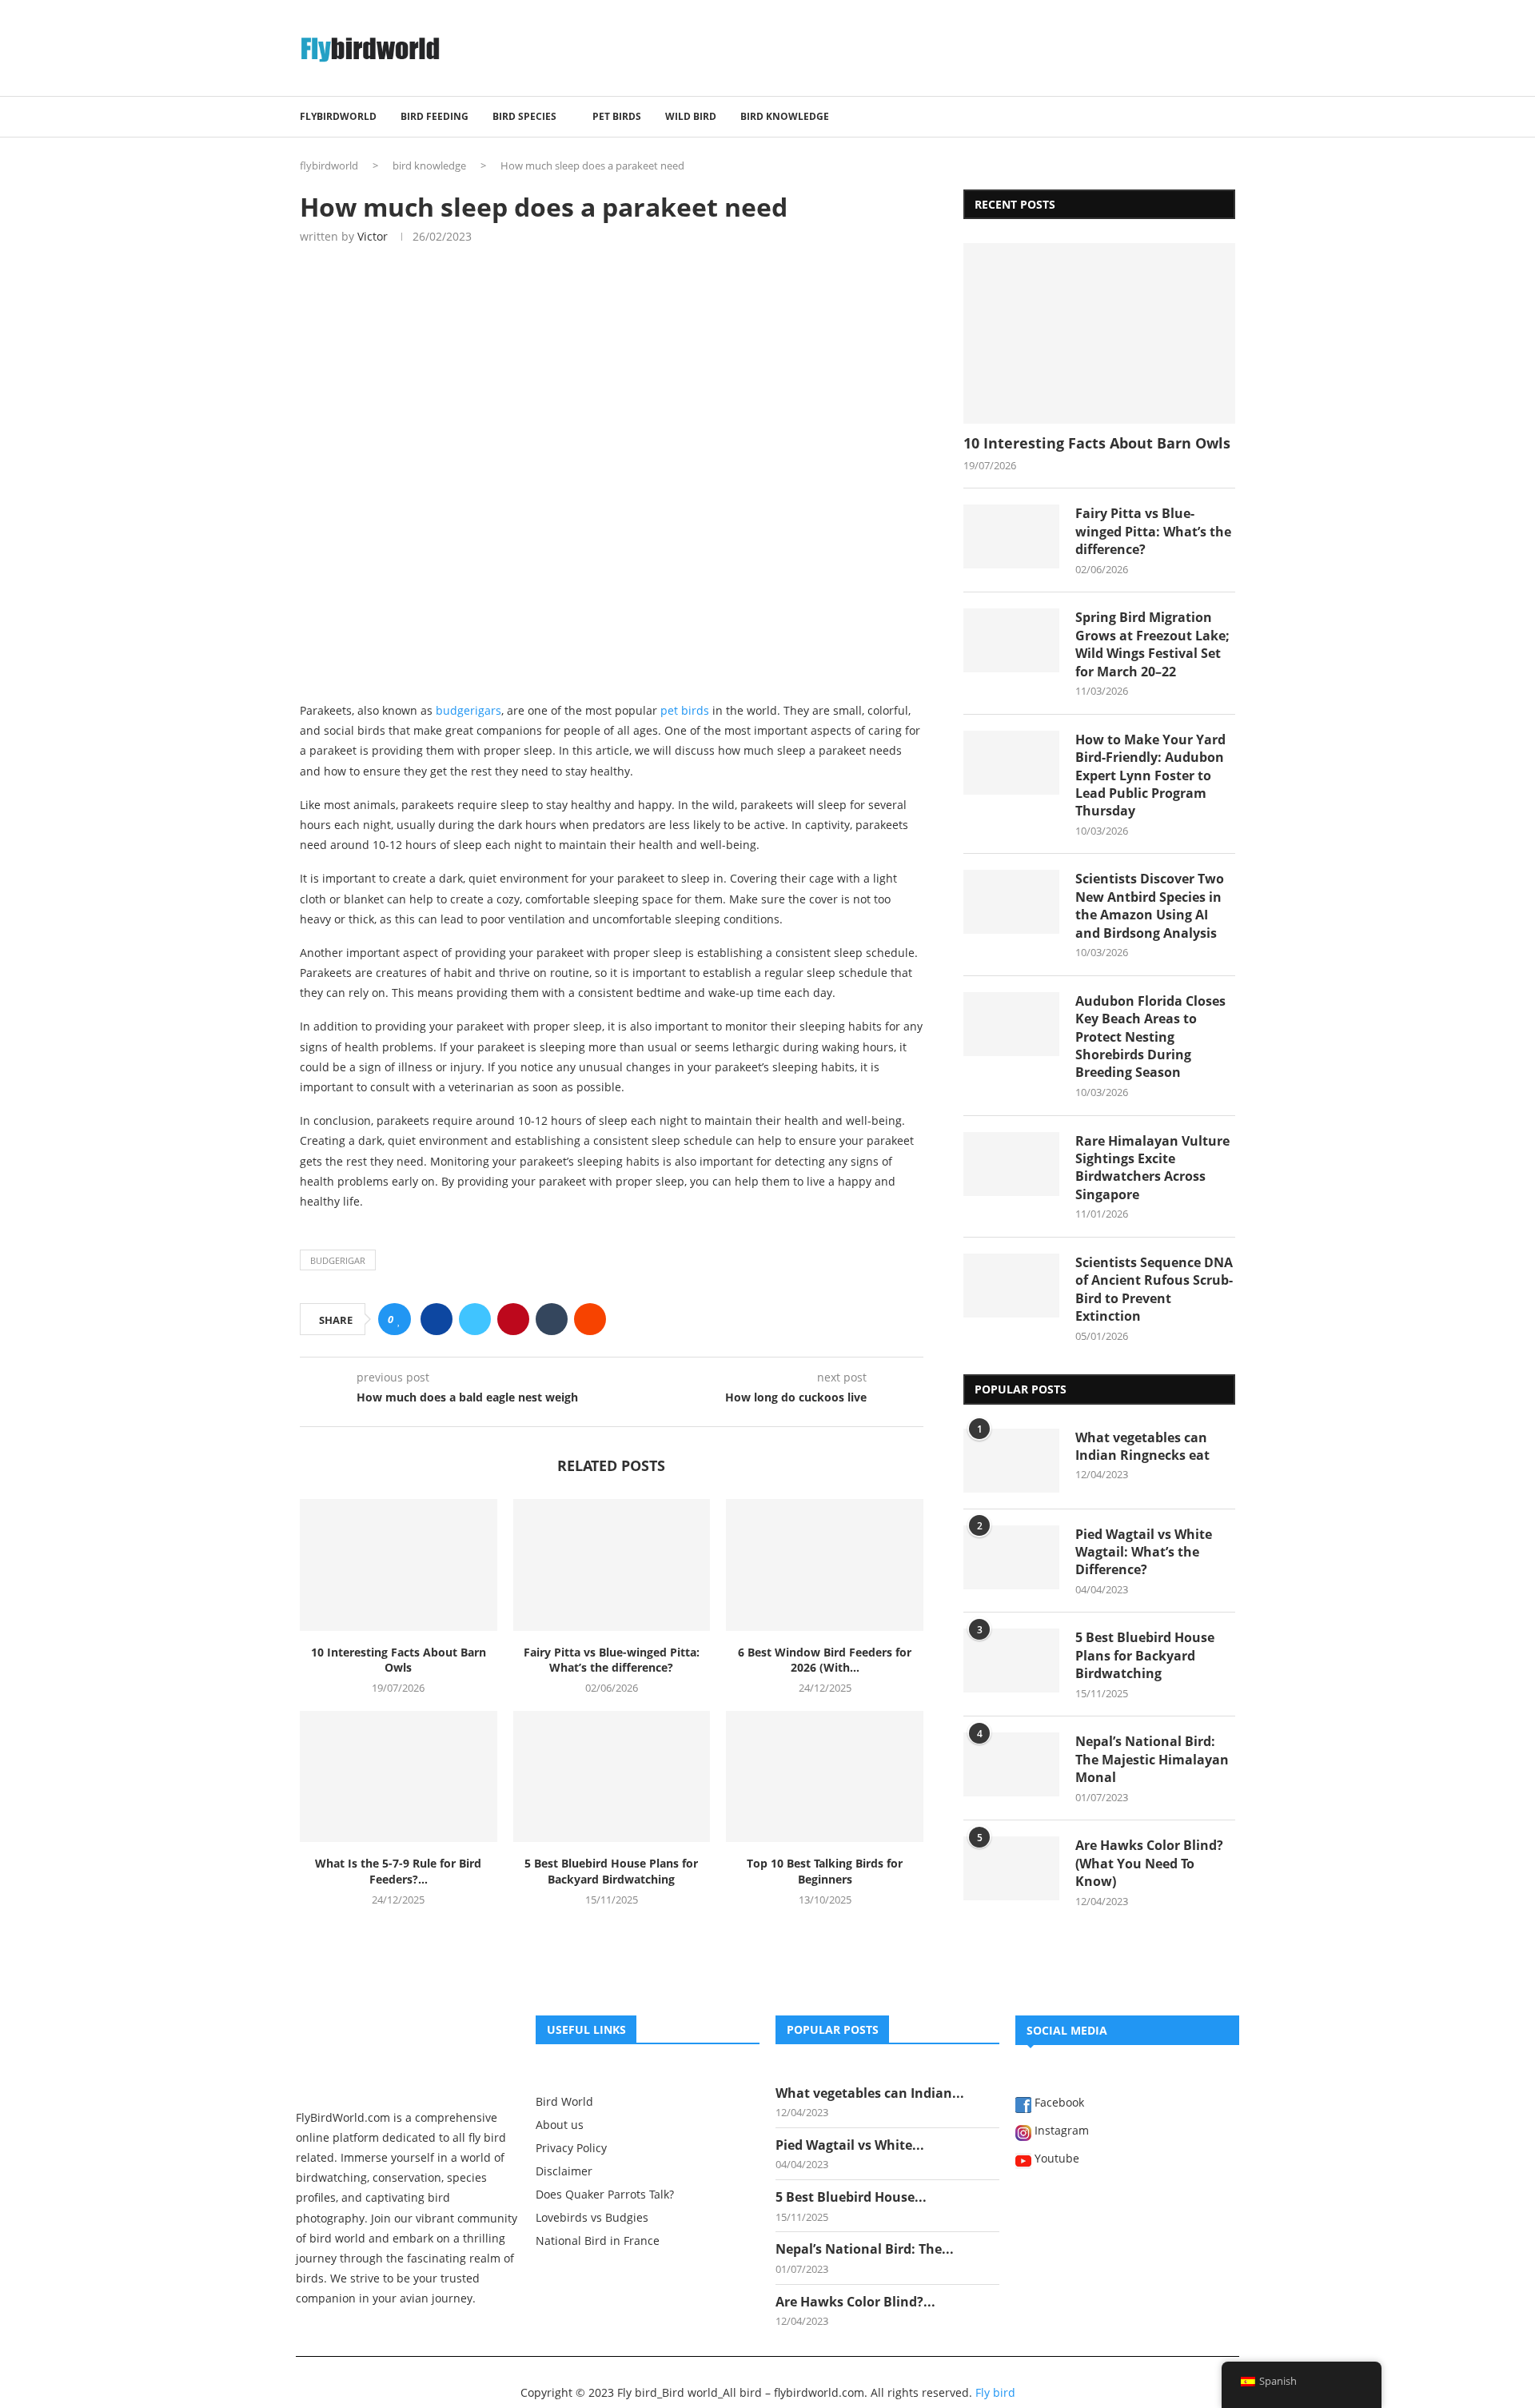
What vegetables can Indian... (870, 2093)
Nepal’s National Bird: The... (865, 2249)
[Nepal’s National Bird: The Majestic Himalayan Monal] (1011, 1764)
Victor (373, 236)
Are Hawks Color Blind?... (855, 2302)
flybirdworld (329, 165)
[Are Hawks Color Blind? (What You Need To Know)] (1011, 1868)
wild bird (691, 116)
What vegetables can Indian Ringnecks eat (1142, 1446)
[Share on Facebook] (437, 1319)
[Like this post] (399, 1320)
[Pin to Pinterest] (513, 1319)
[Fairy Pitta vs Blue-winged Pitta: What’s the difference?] (612, 1565)
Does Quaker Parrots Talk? (605, 2195)
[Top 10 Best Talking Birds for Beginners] (825, 1776)
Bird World (564, 2102)
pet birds (617, 116)
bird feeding (435, 116)
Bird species (524, 116)
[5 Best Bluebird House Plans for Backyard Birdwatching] (612, 1776)
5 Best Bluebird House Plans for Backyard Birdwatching (611, 1871)
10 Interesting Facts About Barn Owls (399, 1660)
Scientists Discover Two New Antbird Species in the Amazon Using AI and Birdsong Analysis (1150, 905)
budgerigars (468, 710)
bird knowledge (785, 116)
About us (560, 2125)
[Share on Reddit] (590, 1319)
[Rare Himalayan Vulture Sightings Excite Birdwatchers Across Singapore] (1011, 1164)
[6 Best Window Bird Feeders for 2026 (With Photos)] (825, 1565)
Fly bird (995, 2392)
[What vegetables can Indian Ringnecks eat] (1011, 1461)
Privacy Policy (571, 2148)
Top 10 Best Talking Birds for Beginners (825, 1871)
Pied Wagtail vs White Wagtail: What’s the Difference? (1144, 1552)
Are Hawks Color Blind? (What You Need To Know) (1149, 1863)
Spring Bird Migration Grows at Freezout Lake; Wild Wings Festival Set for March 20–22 (1152, 644)
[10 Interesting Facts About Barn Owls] (399, 1565)
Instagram (1060, 2131)
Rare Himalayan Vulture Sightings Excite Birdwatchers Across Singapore (1152, 1168)
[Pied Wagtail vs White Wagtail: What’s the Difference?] (1011, 1557)
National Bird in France (598, 2241)
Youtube (1055, 2159)
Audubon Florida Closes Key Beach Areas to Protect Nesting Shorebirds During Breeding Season (1150, 1037)
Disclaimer (564, 2171)
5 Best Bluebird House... (851, 2197)
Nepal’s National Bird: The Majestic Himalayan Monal (1152, 1759)
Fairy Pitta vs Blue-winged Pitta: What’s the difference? (612, 1660)
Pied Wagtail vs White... (850, 2145)
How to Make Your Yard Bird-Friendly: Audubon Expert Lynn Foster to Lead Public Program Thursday (1150, 775)
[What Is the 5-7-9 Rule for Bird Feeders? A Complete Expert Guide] (399, 1776)
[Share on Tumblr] (552, 1319)
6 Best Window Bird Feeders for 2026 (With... (825, 1660)
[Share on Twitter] (475, 1319)
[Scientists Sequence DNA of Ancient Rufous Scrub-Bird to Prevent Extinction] (1011, 1286)
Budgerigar (338, 1260)
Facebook (1058, 2103)
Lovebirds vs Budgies (592, 2218)
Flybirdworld (338, 116)
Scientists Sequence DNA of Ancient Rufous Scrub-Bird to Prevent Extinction (1154, 1289)
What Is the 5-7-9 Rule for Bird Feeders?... (398, 1871)
